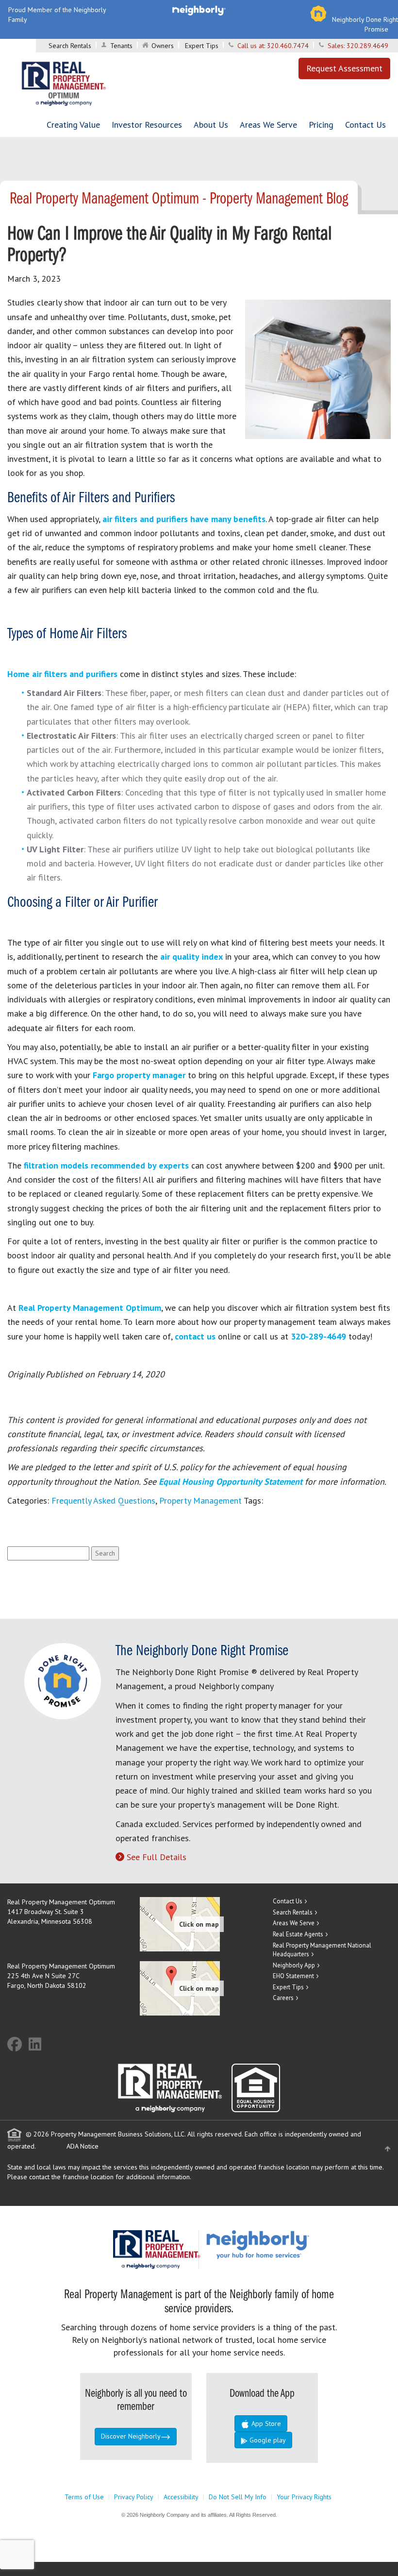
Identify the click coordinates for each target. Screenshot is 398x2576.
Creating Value (73, 125)
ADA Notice (83, 2146)
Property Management (200, 1500)
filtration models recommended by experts (106, 1165)
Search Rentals (70, 46)
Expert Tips (202, 46)
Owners (163, 46)
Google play (267, 2440)
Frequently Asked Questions (103, 1500)
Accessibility (181, 2497)
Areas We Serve (268, 125)
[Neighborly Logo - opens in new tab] (287, 2244)
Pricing (321, 125)
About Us (211, 125)
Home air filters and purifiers (62, 674)
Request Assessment (344, 68)
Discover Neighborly (131, 2436)
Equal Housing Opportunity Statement (232, 1482)
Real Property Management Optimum (90, 1308)
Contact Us (365, 125)
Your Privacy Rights (304, 2497)
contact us (195, 1336)
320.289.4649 (367, 46)
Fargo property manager (139, 1075)
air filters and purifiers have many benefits (184, 519)
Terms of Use (84, 2497)
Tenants (121, 46)
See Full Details (157, 1857)
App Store (265, 2423)
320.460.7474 (288, 46)
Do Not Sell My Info (238, 2497)
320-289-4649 (320, 1336)
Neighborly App (294, 1965)
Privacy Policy (134, 2497)
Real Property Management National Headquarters (322, 1950)
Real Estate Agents (298, 1934)
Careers (283, 1998)
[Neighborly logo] (199, 10)
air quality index (191, 957)
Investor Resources (147, 125)
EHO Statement (293, 1976)
